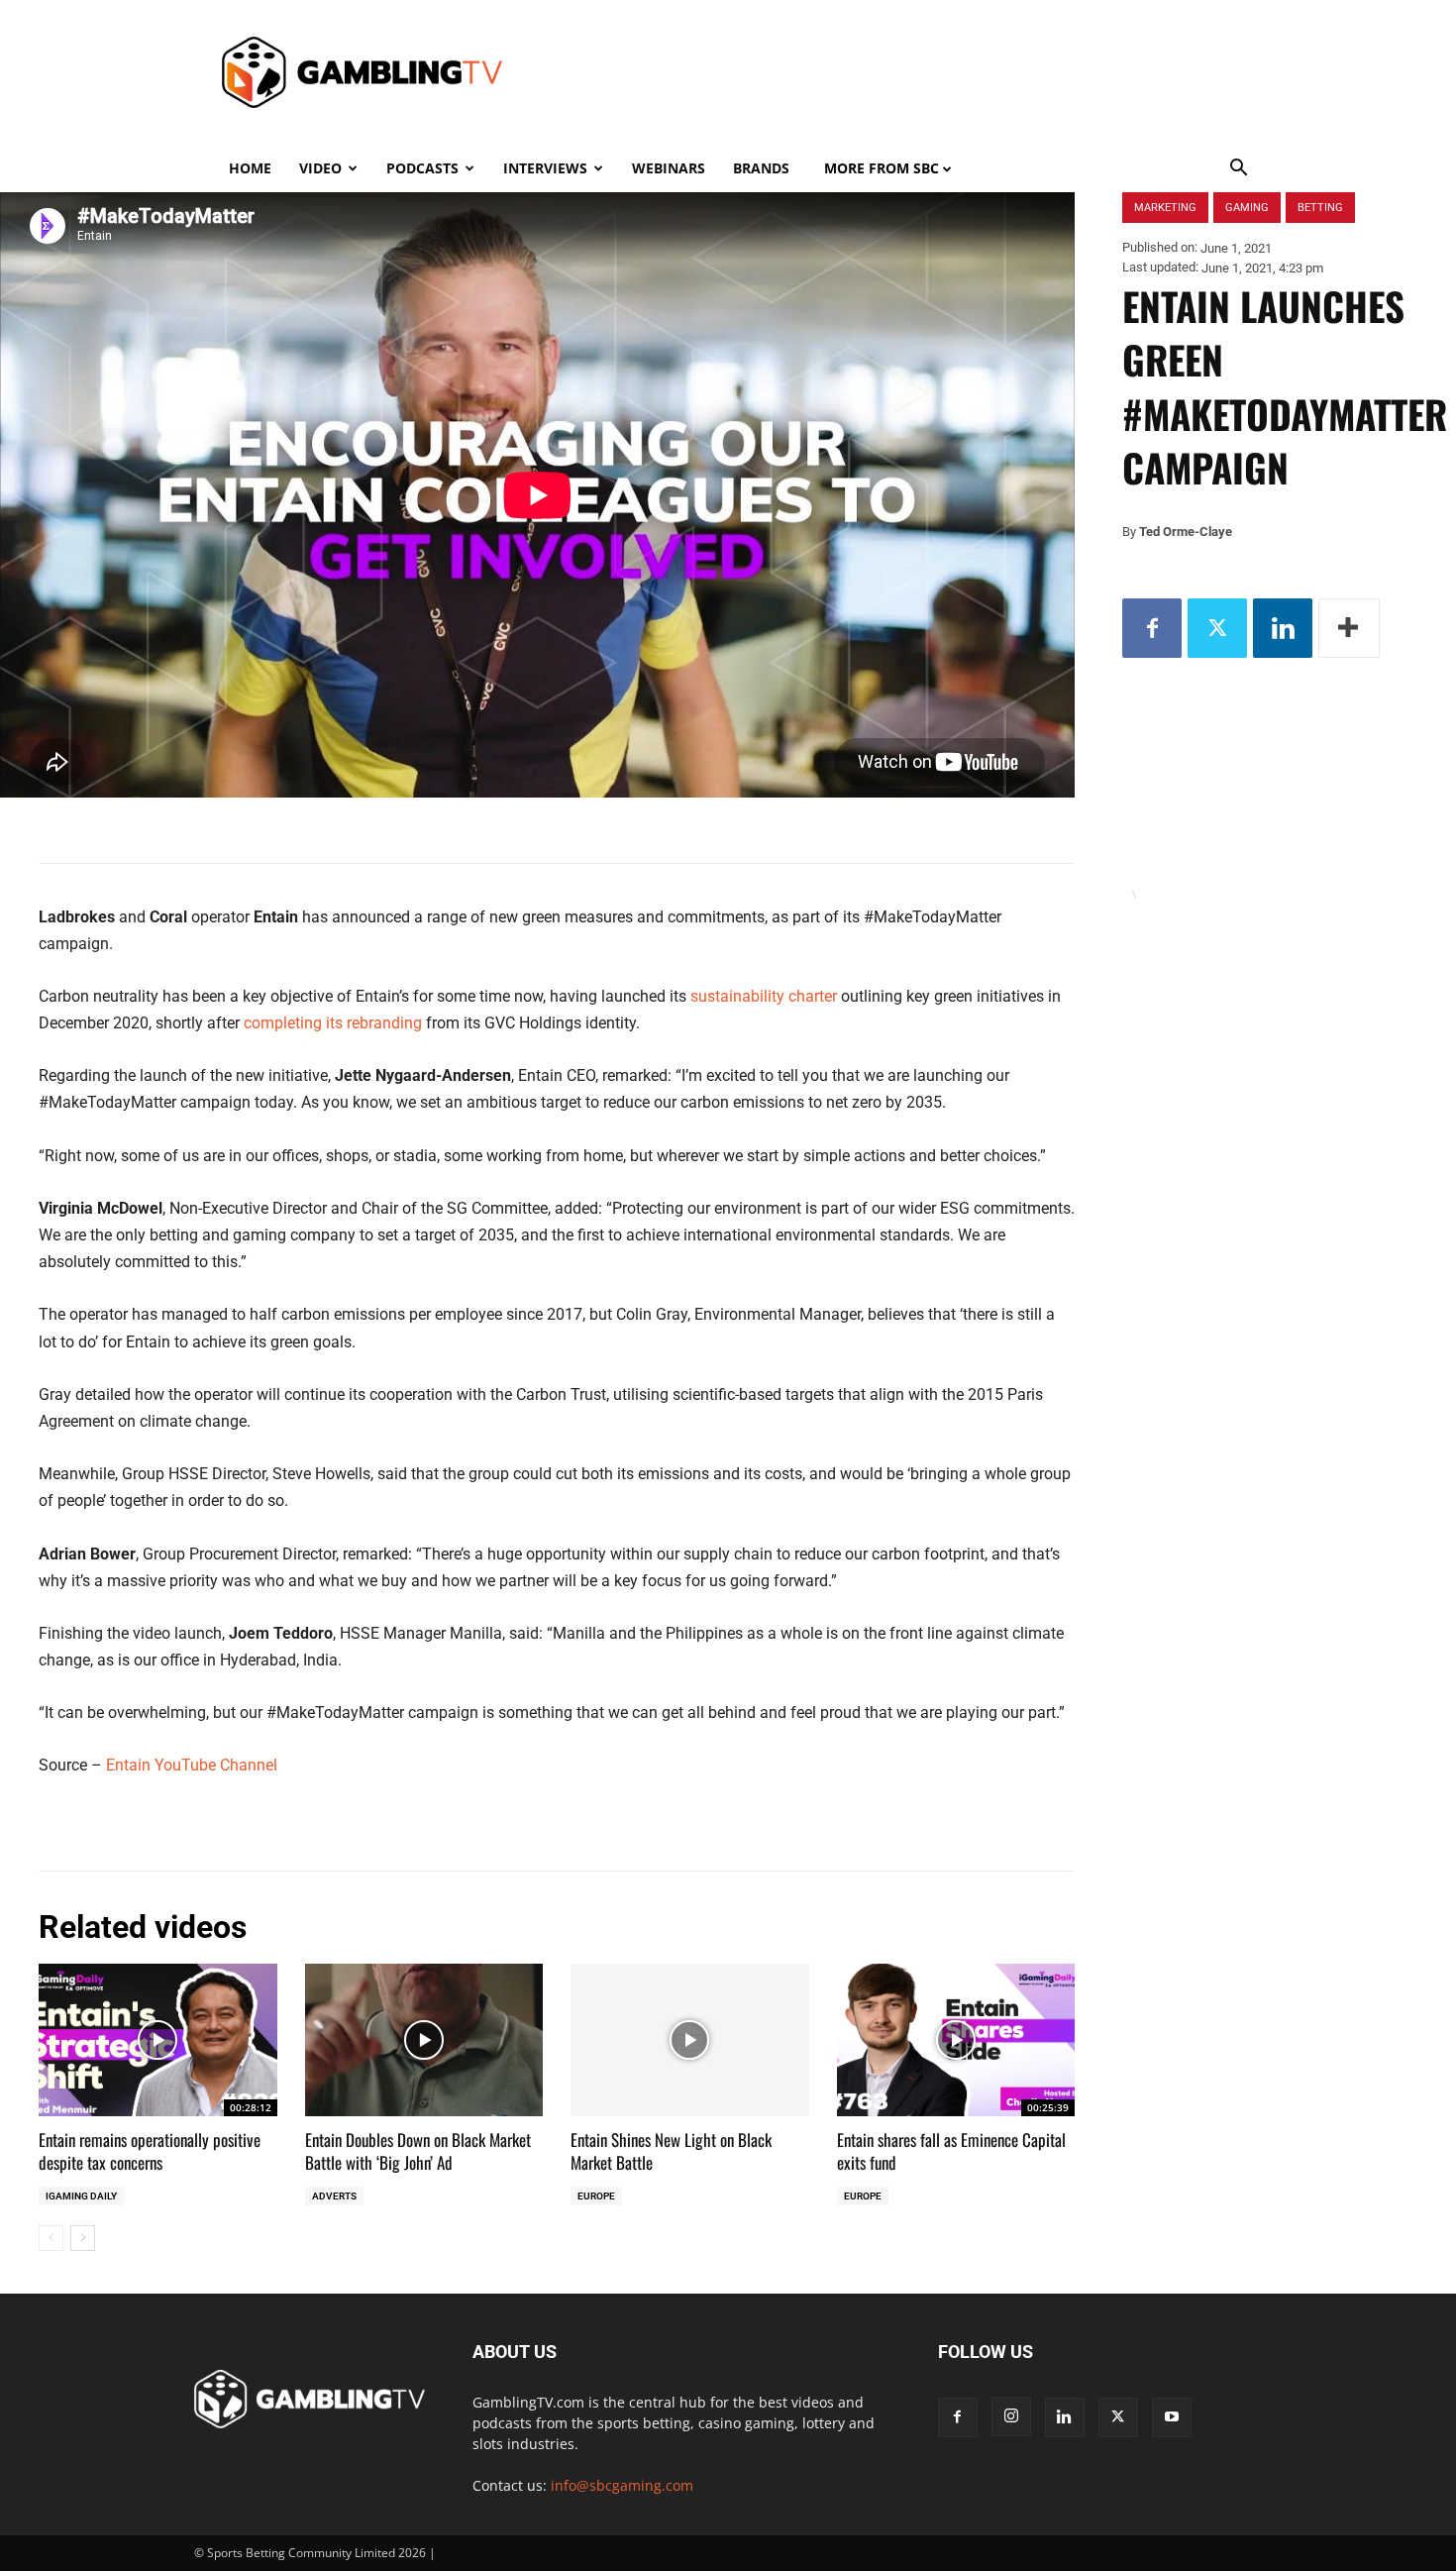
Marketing (1165, 208)
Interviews (545, 168)
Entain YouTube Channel (192, 1765)
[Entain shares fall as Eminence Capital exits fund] (956, 2040)
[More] (1349, 628)
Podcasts (422, 168)
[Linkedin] (1283, 628)
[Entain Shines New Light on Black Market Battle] (690, 2040)
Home (250, 168)
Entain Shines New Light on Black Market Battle (671, 2151)
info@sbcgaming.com (622, 2485)
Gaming (1247, 208)
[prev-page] (51, 2238)
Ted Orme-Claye (1186, 532)
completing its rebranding (333, 1023)
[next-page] (83, 2238)
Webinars (669, 168)
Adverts (334, 2196)
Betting (1320, 208)
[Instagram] (1011, 2416)
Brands (761, 168)
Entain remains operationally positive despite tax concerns (150, 2151)
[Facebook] (1152, 628)
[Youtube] (1172, 2417)
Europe (596, 2196)
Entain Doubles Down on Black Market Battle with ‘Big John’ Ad (418, 2151)
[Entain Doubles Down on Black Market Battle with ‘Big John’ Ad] (424, 2040)
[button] (1239, 170)
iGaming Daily (81, 2196)
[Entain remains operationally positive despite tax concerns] (158, 2040)
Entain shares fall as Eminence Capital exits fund (951, 2151)
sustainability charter (764, 996)
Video (320, 168)
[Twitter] (1217, 628)
